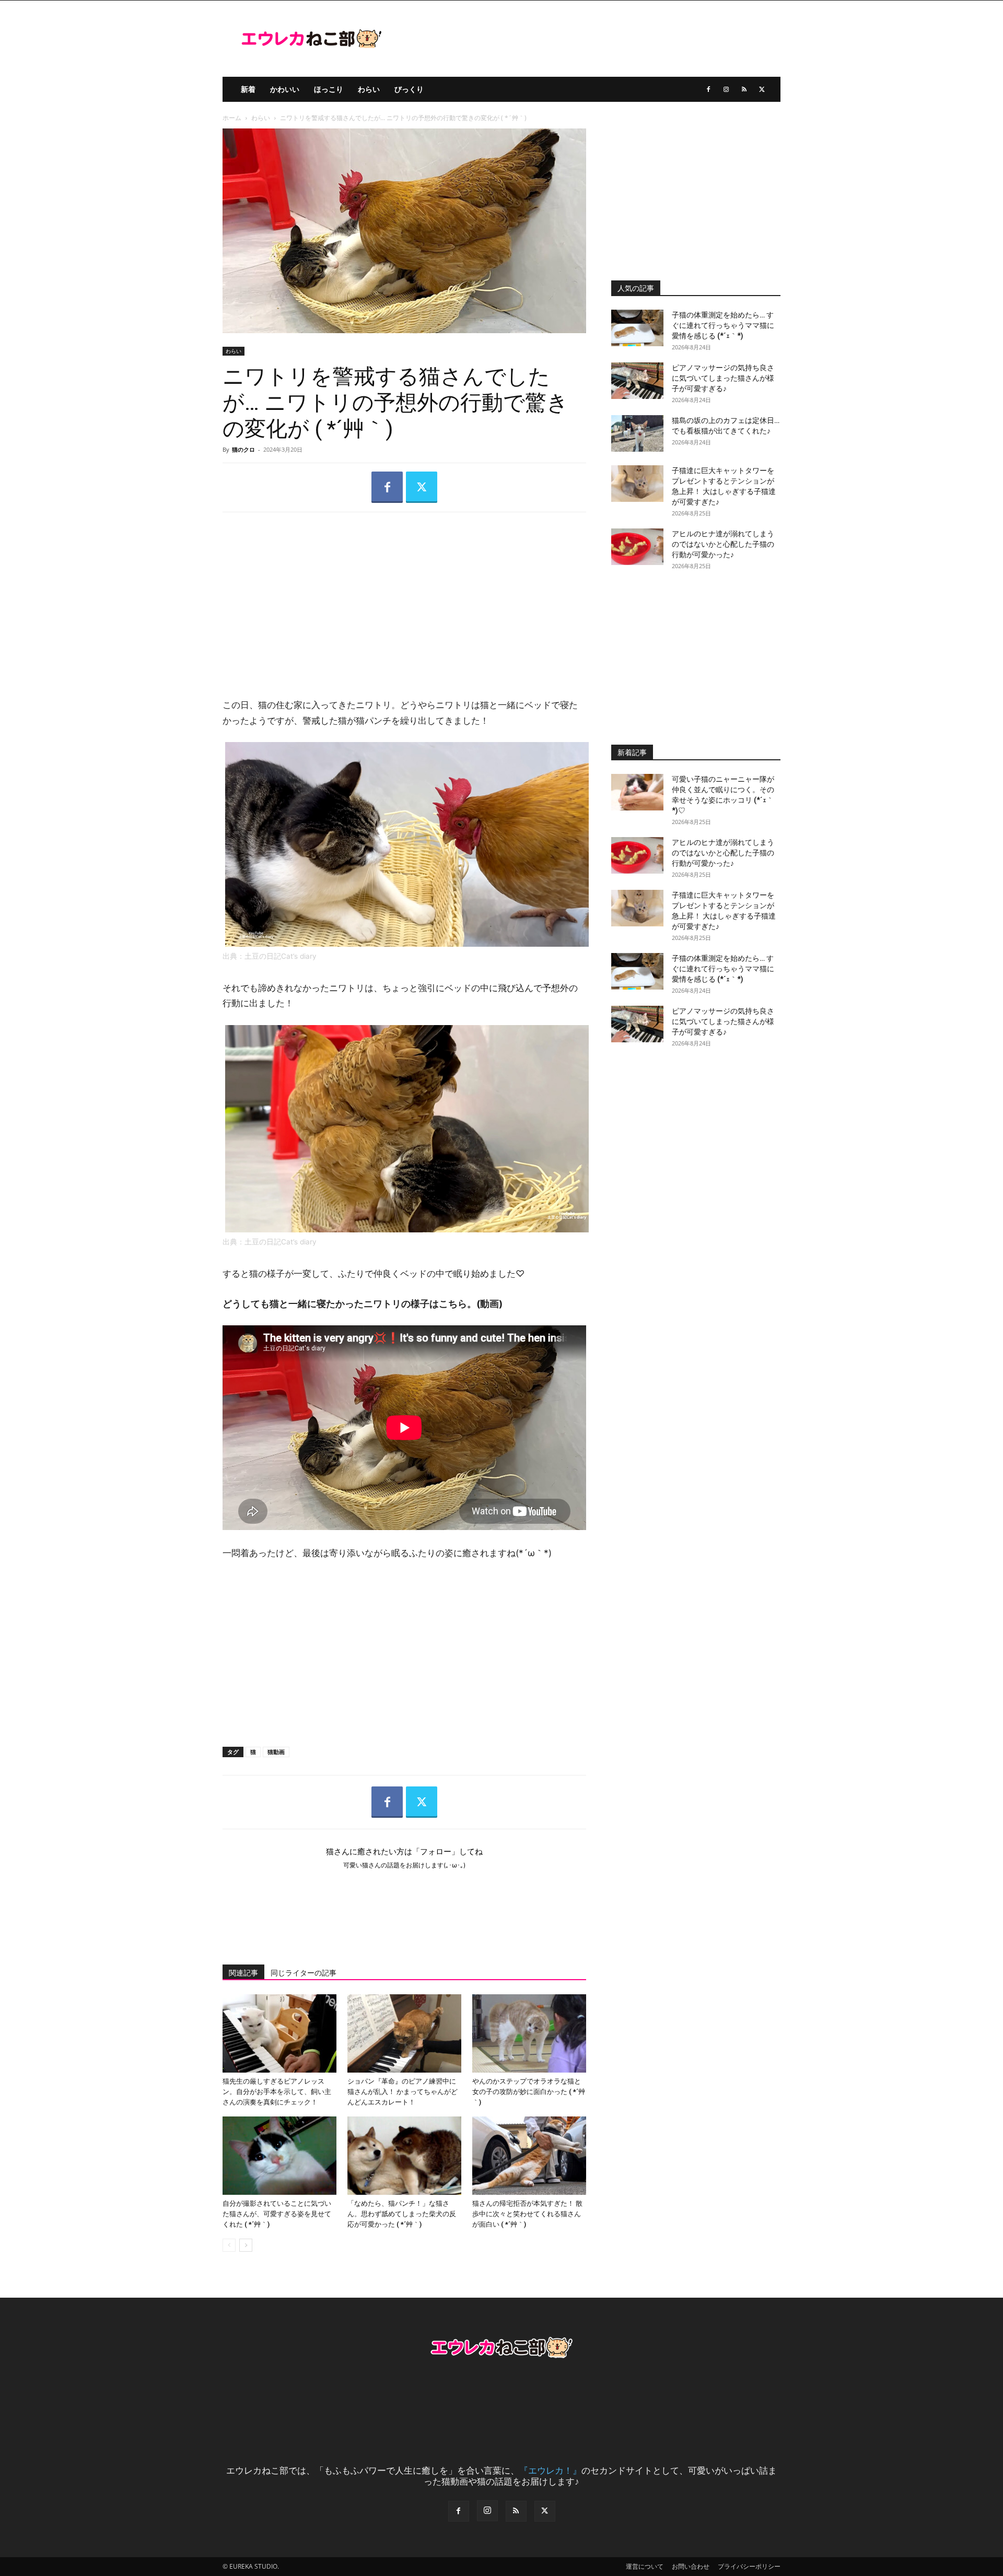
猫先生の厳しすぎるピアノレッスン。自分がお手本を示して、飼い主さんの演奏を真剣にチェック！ (277, 2092)
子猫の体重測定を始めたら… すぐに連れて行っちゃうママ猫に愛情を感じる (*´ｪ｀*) (723, 325)
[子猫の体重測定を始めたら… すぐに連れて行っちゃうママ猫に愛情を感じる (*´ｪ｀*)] (637, 328)
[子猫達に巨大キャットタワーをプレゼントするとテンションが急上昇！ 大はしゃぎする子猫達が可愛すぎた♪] (637, 484)
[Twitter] (762, 89)
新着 (248, 89)
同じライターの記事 (304, 1973)
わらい (369, 89)
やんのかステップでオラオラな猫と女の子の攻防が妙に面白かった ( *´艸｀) (529, 2092)
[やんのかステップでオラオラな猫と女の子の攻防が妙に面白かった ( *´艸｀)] (529, 2033)
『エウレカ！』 (550, 2470)
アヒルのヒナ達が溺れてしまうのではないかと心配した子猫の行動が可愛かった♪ (723, 544)
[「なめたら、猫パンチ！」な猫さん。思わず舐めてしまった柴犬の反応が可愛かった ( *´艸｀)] (404, 2156)
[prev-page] (229, 2245)
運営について (645, 2566)
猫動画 (276, 1752)
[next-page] (246, 2245)
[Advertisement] (404, 596)
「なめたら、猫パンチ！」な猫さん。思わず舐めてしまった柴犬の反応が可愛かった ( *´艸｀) (402, 2214)
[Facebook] (708, 89)
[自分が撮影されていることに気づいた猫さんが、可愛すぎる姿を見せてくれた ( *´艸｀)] (279, 2156)
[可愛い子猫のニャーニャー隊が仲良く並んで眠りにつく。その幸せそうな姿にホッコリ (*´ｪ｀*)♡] (637, 792)
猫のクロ (243, 449)
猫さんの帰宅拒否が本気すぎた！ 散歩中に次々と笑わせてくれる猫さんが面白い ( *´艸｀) (527, 2214)
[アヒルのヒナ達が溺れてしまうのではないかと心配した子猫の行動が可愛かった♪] (637, 547)
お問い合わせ (691, 2566)
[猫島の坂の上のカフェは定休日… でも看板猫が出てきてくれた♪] (637, 433)
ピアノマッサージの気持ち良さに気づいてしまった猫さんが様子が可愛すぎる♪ (723, 378)
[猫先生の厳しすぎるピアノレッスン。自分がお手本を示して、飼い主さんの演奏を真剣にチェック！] (279, 2033)
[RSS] (744, 89)
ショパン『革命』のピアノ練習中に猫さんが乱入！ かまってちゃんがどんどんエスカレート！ (403, 2092)
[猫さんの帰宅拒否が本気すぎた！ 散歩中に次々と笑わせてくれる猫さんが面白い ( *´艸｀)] (529, 2156)
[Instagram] (726, 89)
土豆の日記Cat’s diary (281, 956)
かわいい (285, 89)
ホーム (232, 118)
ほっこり (329, 89)
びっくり (409, 89)
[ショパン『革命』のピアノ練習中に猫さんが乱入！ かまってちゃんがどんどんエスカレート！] (404, 2033)
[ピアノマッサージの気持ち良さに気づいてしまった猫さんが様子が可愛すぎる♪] (637, 381)
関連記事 (243, 1973)
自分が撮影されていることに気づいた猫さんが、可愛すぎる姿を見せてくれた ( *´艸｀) (277, 2214)
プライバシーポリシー (749, 2566)
